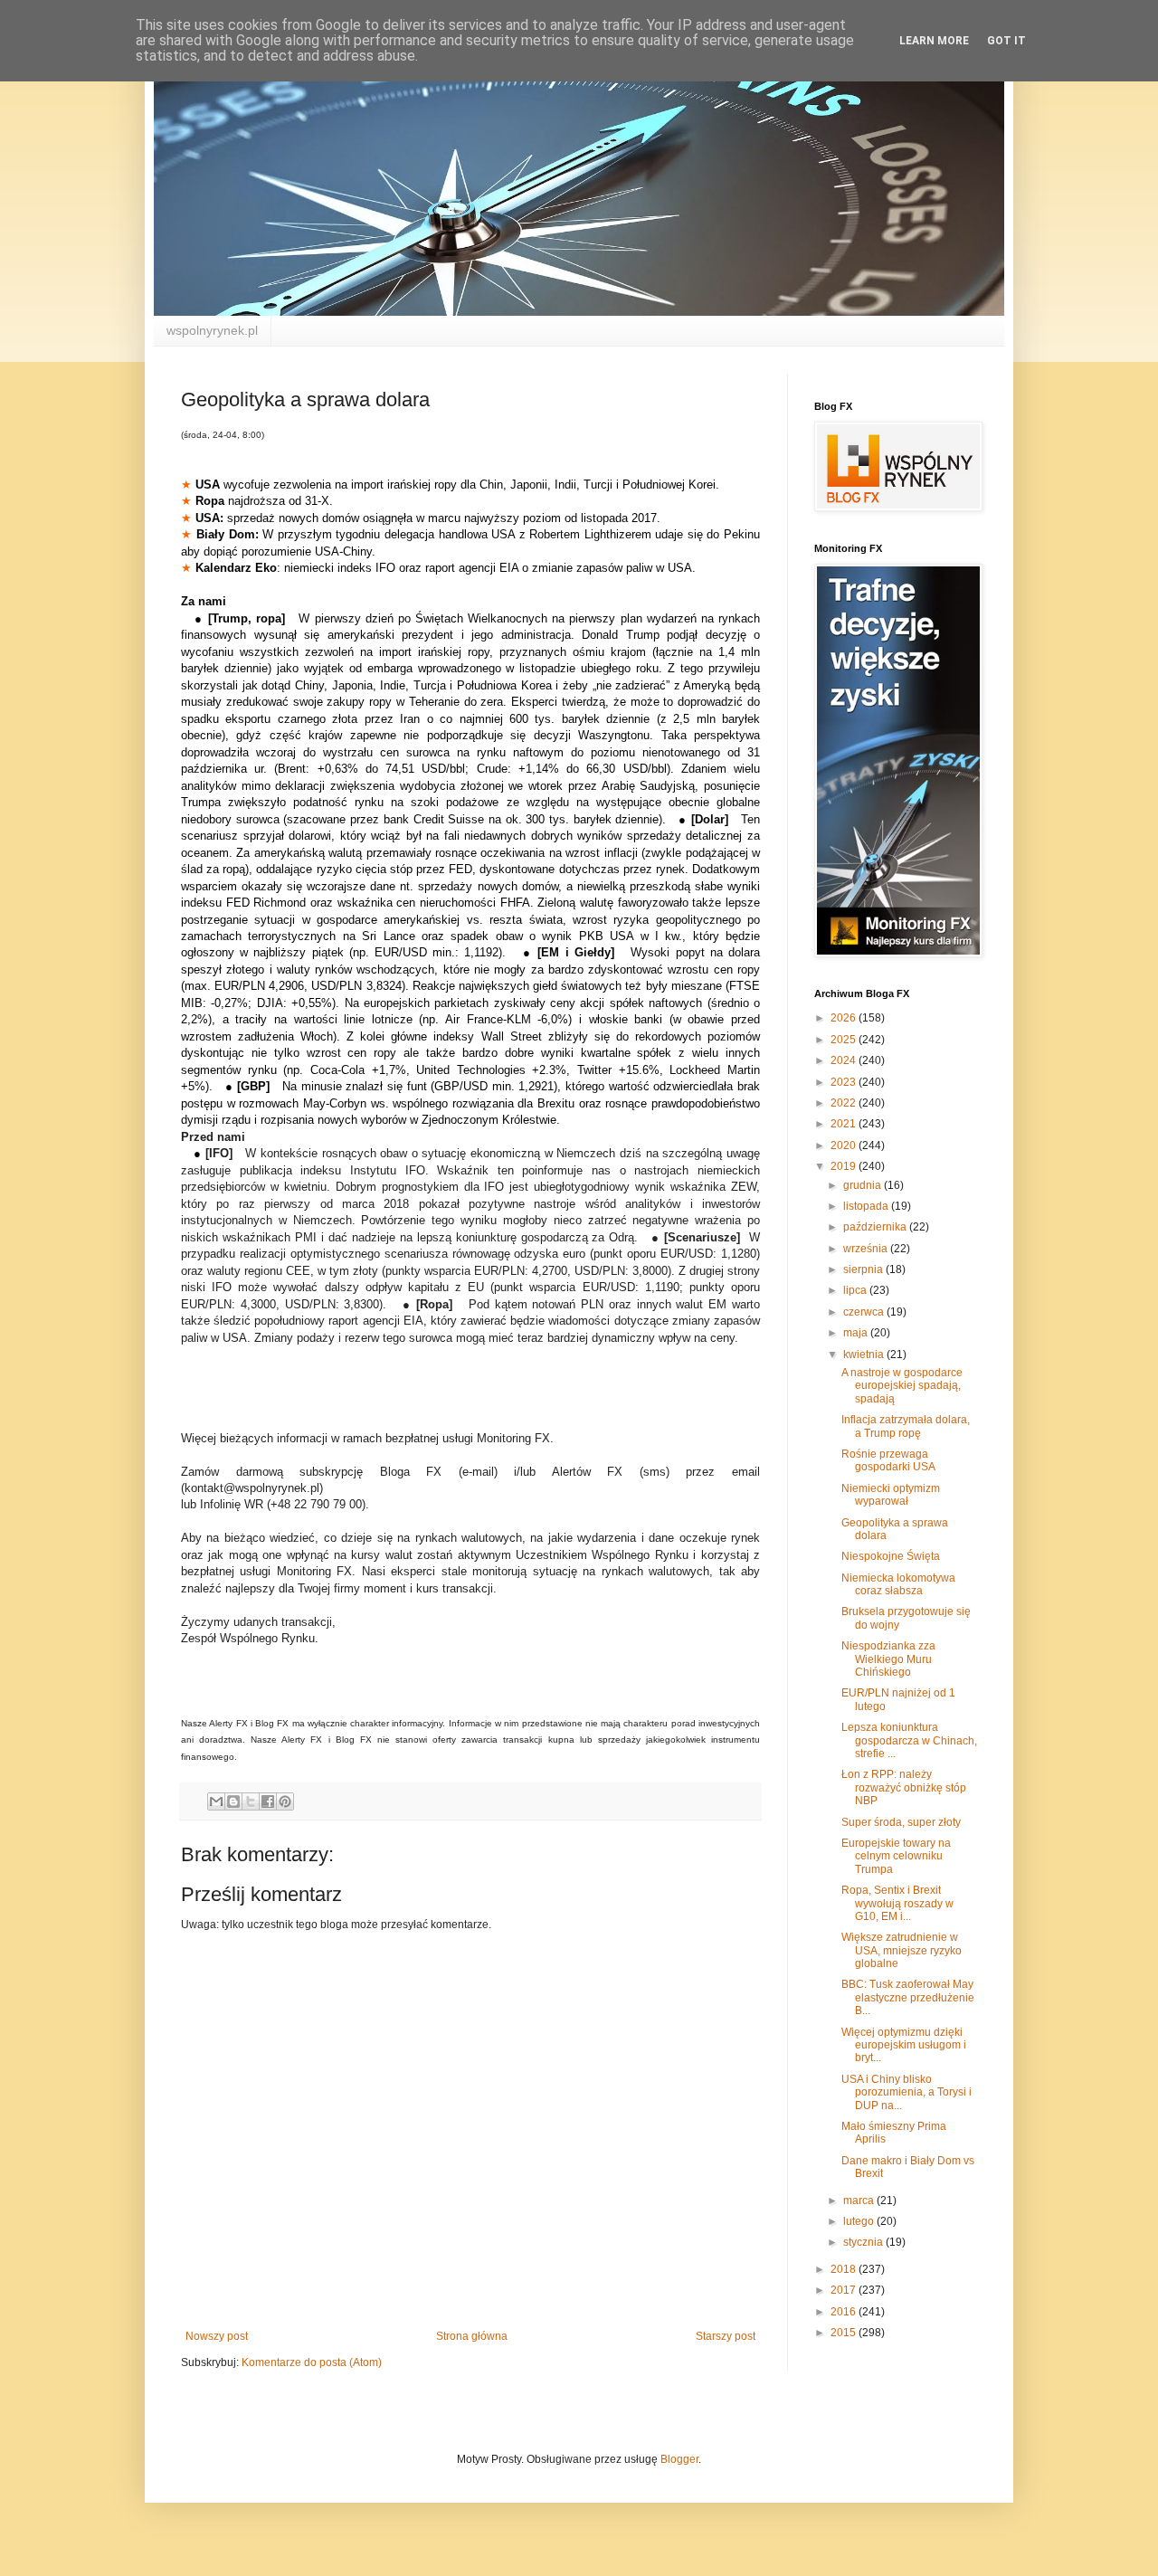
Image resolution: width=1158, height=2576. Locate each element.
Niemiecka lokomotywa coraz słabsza (898, 1584)
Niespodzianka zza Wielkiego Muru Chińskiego (888, 1659)
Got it (1006, 41)
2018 (845, 2269)
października (876, 1227)
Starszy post (726, 2336)
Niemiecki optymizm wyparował (891, 1495)
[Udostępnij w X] (251, 1801)
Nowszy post (217, 2336)
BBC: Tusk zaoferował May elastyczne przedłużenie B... (908, 1997)
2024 (845, 1060)
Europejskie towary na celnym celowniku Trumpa (896, 1856)
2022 (845, 1103)
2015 (845, 2333)
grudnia (864, 1185)
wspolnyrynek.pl (212, 330)
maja (857, 1333)
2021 (845, 1124)
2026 (845, 1018)
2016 (845, 2312)
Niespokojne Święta (891, 1556)
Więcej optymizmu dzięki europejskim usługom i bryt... (904, 2045)
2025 (845, 1040)
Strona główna (472, 2336)
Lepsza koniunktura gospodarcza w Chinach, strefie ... (909, 1740)
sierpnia (864, 1269)
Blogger (679, 2459)
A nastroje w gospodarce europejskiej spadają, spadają (902, 1386)
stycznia (864, 2242)
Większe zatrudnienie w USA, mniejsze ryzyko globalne (902, 1950)
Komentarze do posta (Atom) (312, 2362)
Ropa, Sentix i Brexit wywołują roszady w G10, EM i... (897, 1903)
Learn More (934, 41)
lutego (860, 2221)
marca (860, 2201)
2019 (845, 1166)
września (867, 1249)
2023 (845, 1082)
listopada (867, 1206)
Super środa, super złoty (901, 1822)
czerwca (865, 1312)
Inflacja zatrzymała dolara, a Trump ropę (906, 1426)
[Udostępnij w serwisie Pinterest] (285, 1801)
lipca (856, 1290)
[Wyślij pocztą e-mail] (216, 1801)
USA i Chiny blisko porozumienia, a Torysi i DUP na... (906, 2092)
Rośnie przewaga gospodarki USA (888, 1460)
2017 (845, 2290)
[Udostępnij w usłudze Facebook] (268, 1801)
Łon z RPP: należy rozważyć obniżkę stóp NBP (904, 1787)
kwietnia (865, 1355)
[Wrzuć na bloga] (233, 1801)
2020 (845, 1145)
